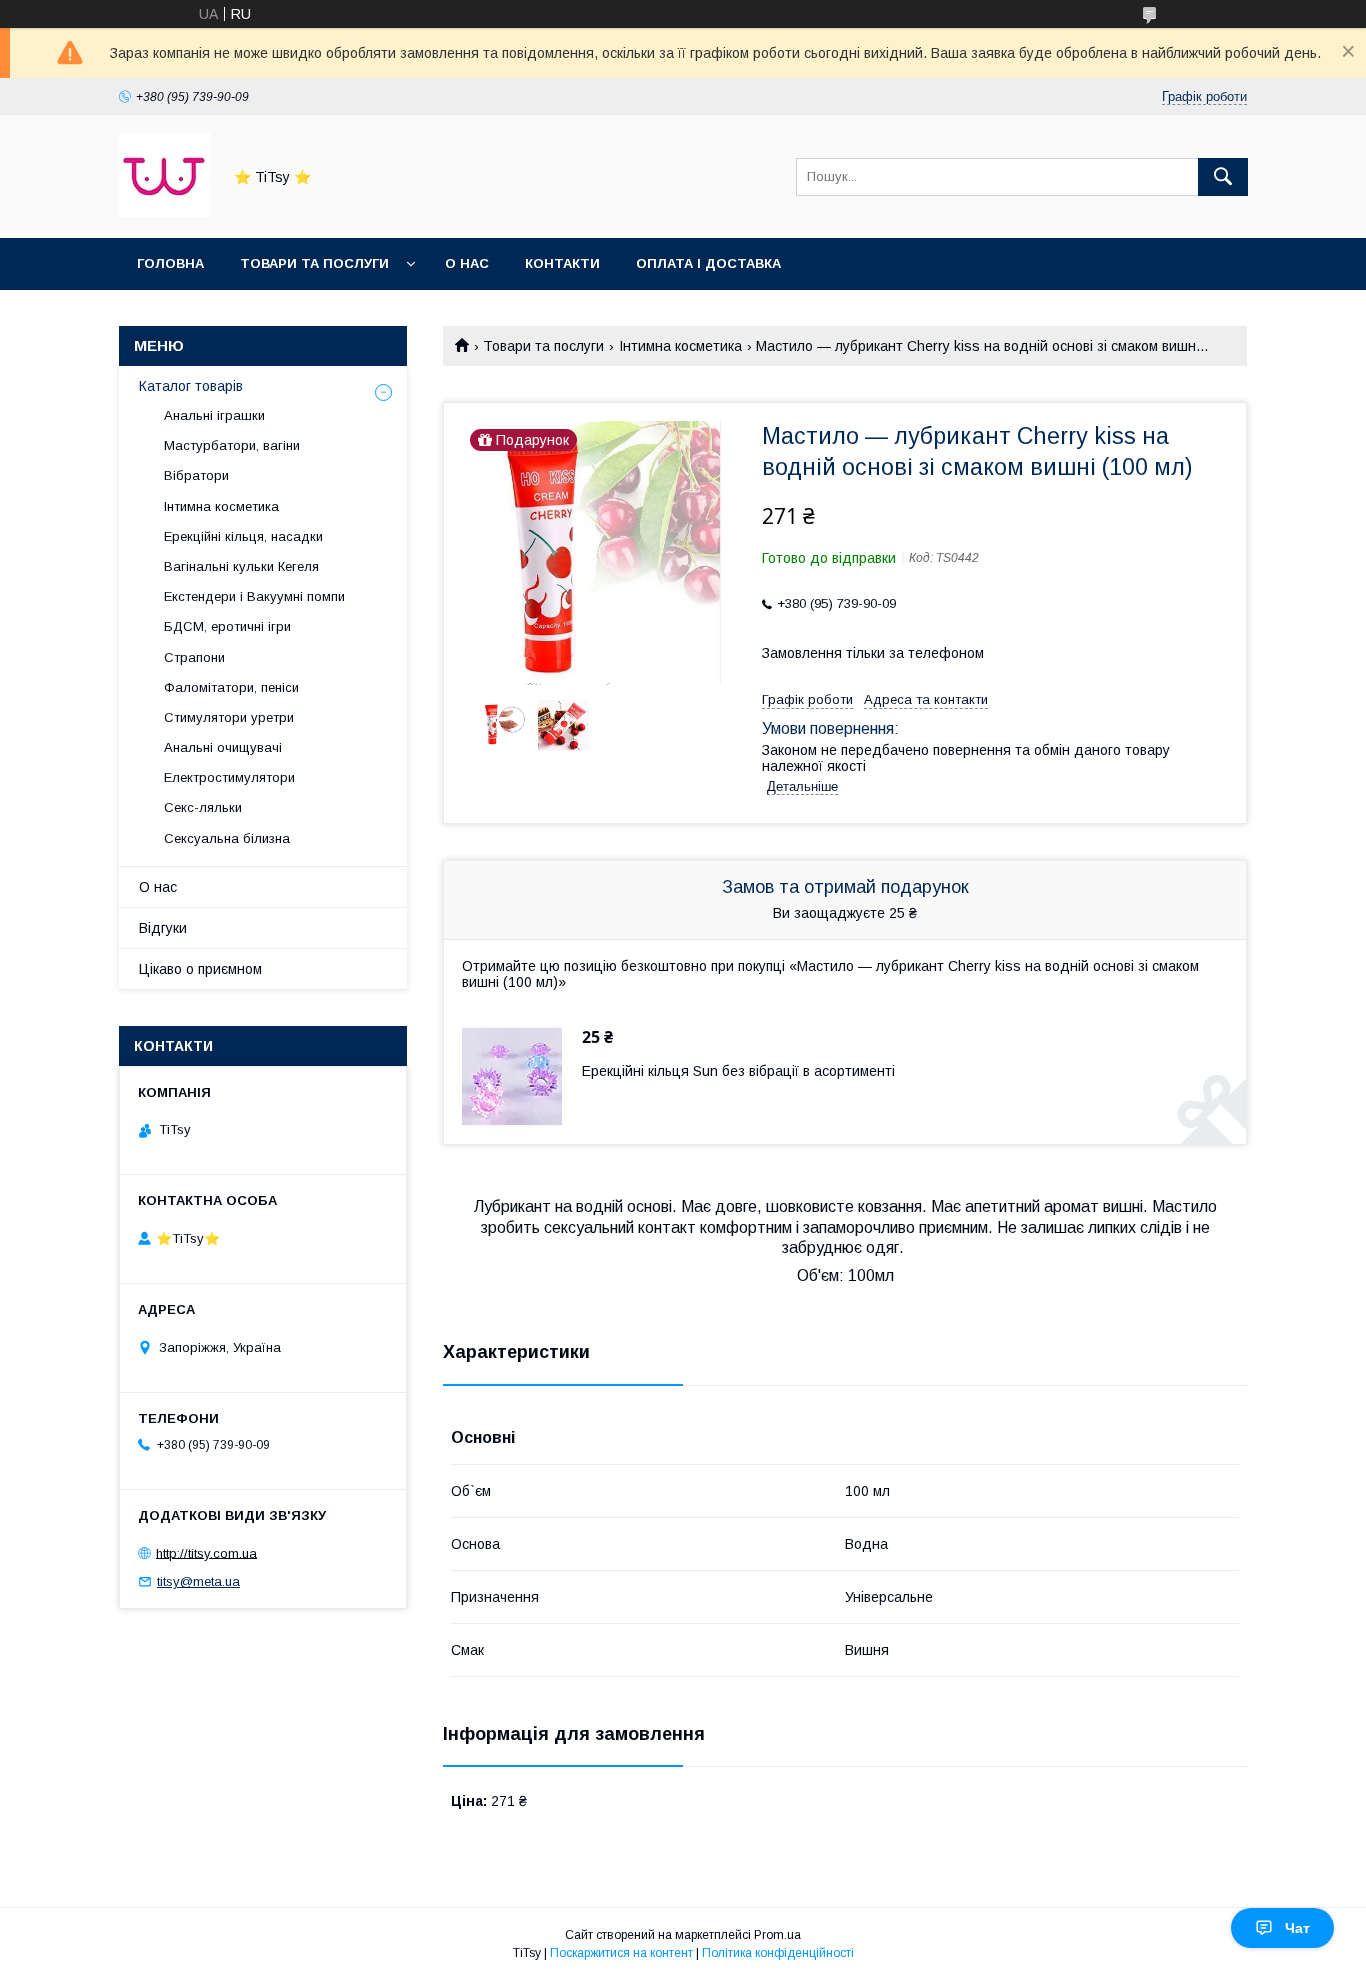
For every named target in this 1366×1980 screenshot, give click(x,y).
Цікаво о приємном (200, 969)
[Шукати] (1223, 177)
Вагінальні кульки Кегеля (241, 566)
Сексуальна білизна (227, 838)
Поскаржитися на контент (621, 1953)
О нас (467, 263)
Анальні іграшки (214, 415)
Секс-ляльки (203, 807)
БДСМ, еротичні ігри (227, 626)
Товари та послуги (314, 263)
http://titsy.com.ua (206, 1552)
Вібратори (196, 475)
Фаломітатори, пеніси (231, 687)
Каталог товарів (191, 386)
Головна (170, 263)
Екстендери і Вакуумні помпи (254, 596)
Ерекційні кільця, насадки (243, 536)
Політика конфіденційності (778, 1953)
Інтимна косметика (680, 346)
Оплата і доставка (708, 263)
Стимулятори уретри (229, 717)
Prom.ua (777, 1935)
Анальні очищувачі (223, 747)
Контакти (562, 263)
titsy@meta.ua (198, 1581)
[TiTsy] (164, 212)
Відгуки (163, 928)
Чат (1297, 1928)
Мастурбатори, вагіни (232, 445)
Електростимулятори (229, 777)
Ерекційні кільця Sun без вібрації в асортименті (738, 1071)
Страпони (194, 657)
